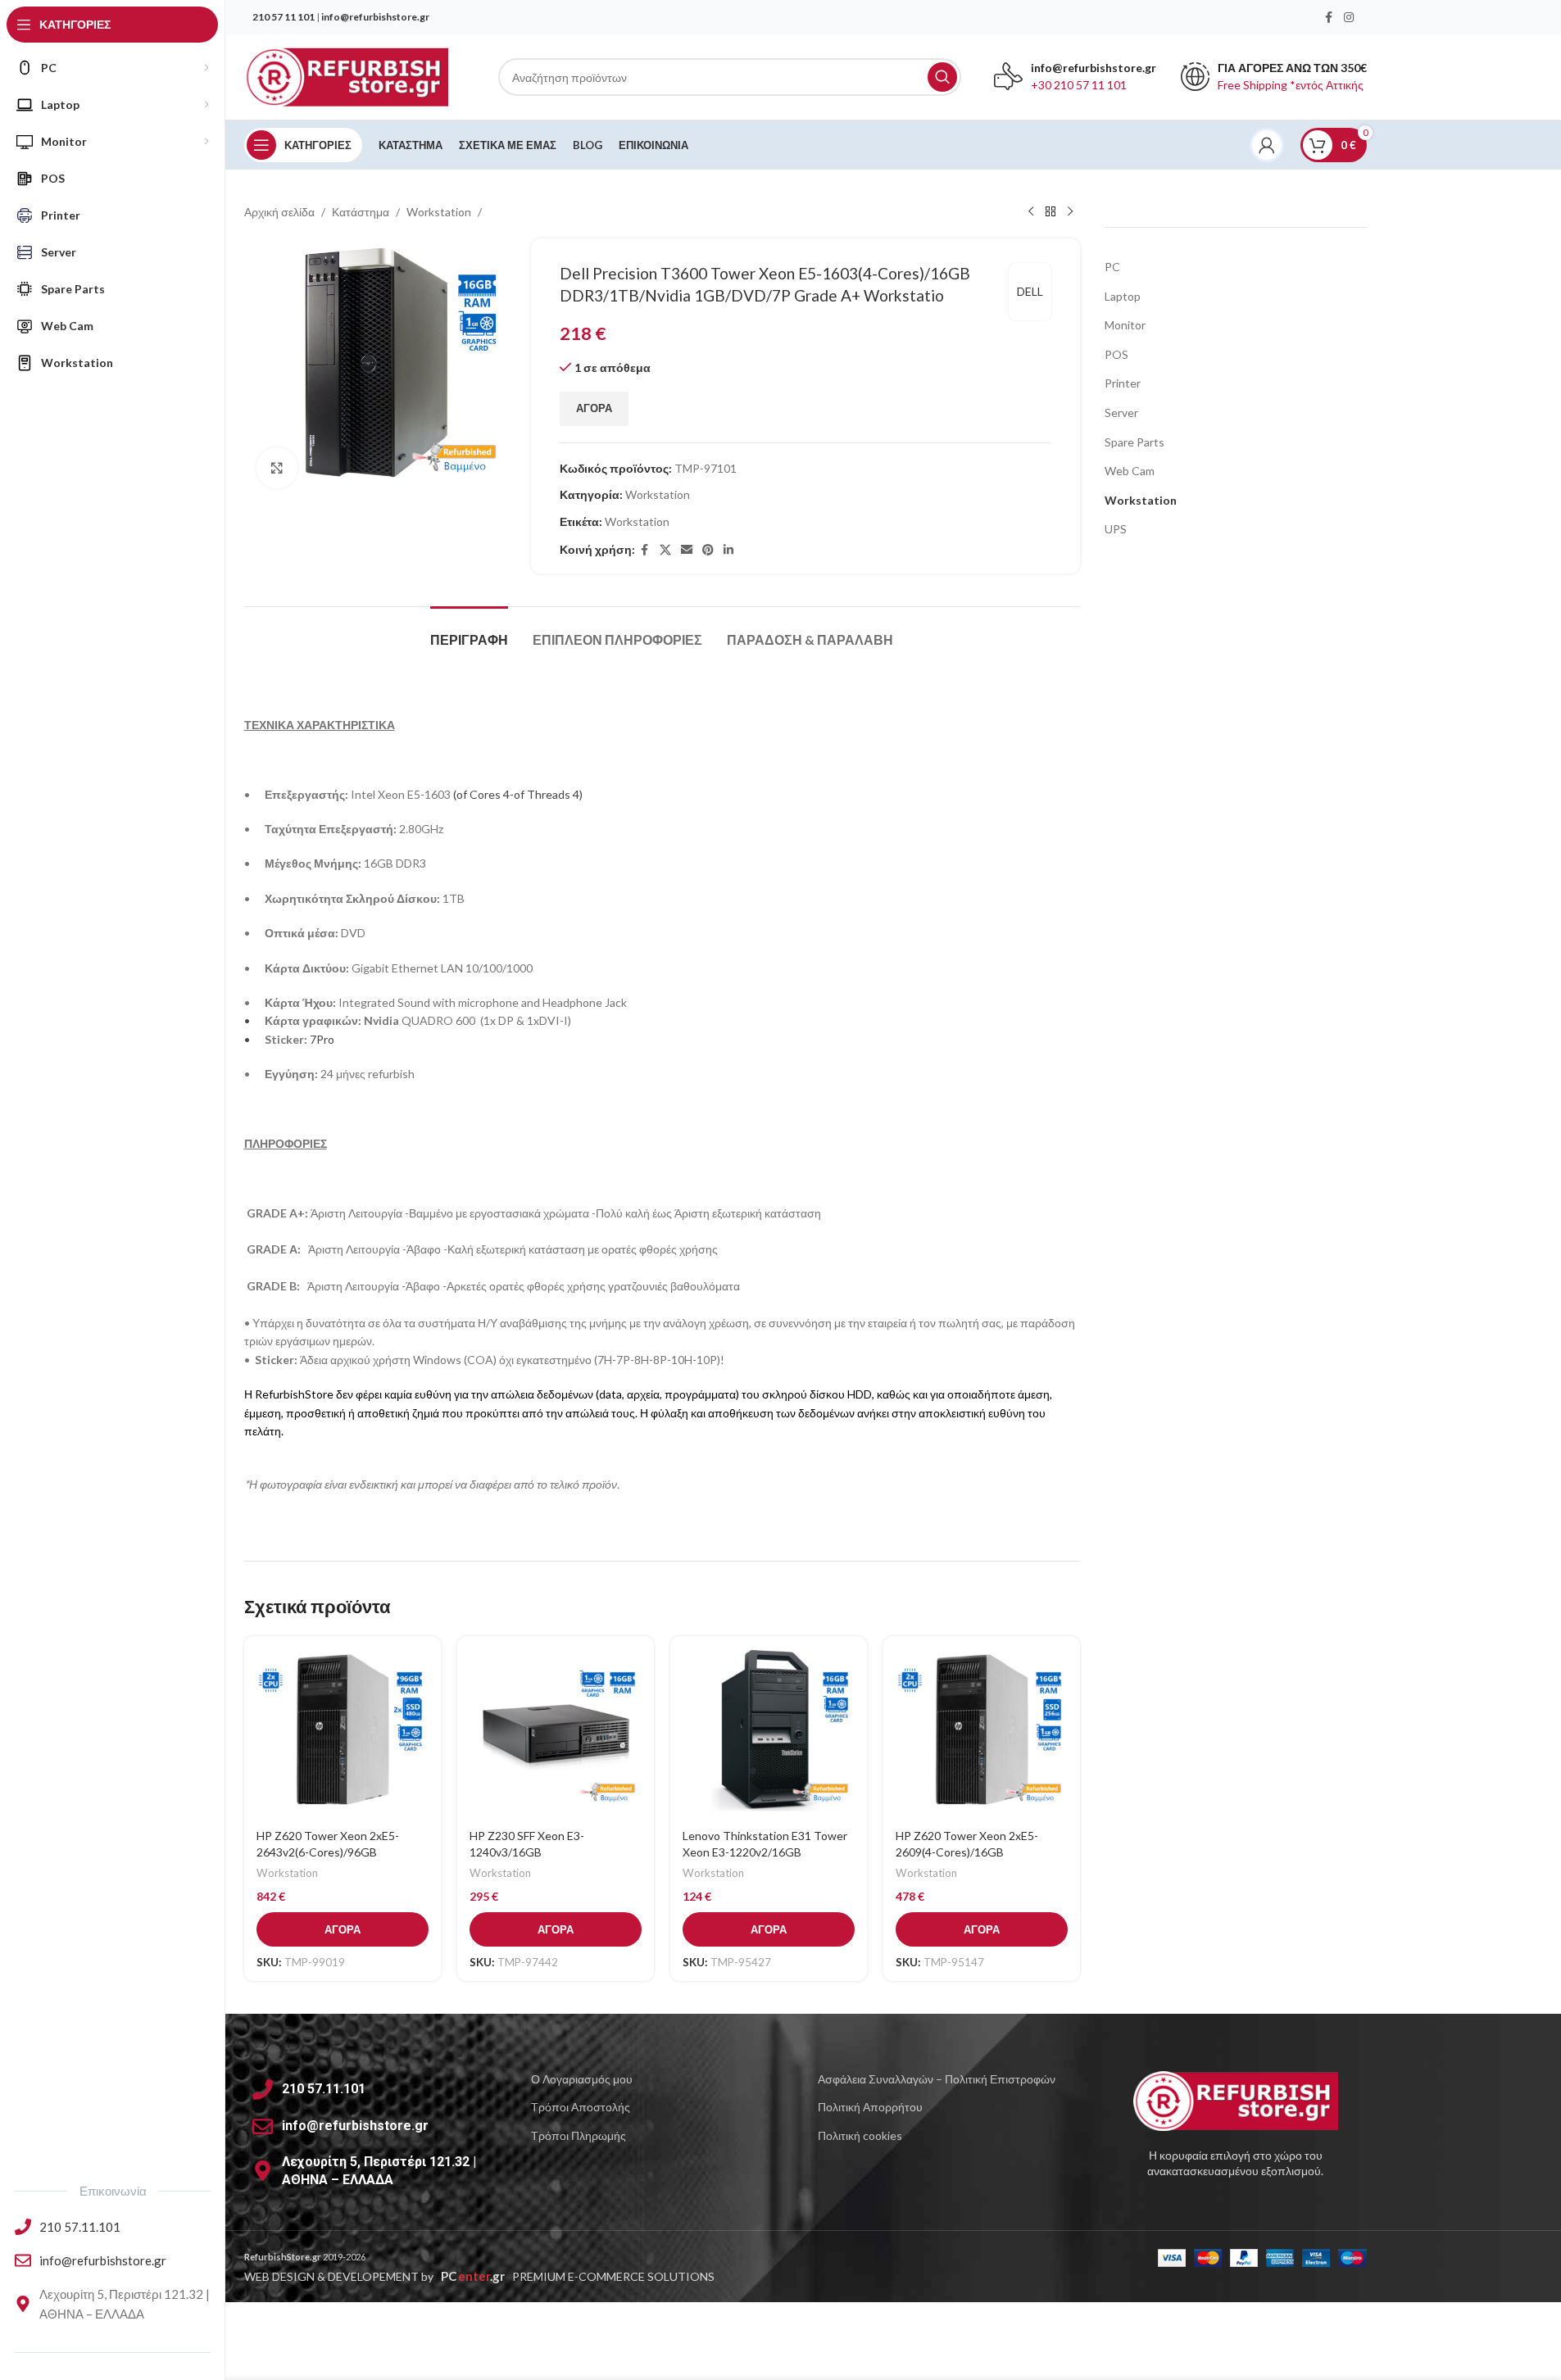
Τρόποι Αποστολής (581, 2107)
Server (1121, 413)
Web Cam (1130, 471)
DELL (1030, 291)
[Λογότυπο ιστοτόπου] (347, 76)
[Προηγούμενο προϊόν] (1031, 212)
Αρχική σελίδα (279, 212)
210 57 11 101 (284, 17)
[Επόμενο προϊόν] (1070, 212)
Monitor (1125, 325)
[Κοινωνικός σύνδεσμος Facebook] (1329, 18)
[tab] (469, 631)
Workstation (439, 212)
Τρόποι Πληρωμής (579, 2135)
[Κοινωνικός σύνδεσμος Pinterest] (708, 550)
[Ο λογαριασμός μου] (1267, 145)
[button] (343, 1929)
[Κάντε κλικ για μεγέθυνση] (277, 468)
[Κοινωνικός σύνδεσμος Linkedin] (728, 550)
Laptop (1123, 296)
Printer (1123, 383)
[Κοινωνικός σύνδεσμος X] (665, 550)
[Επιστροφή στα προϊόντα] (1050, 212)
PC (1112, 267)
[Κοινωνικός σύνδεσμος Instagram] (1349, 18)
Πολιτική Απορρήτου (870, 2107)
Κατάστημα (361, 212)
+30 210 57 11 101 (1079, 85)
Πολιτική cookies (860, 2135)
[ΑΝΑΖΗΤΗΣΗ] (942, 77)
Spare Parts (1134, 442)
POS (1116, 354)
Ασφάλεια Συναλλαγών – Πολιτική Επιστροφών (937, 2079)
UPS (1116, 529)
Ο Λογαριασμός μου (582, 2079)
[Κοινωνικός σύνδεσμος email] (687, 550)
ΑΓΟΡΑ (594, 408)
